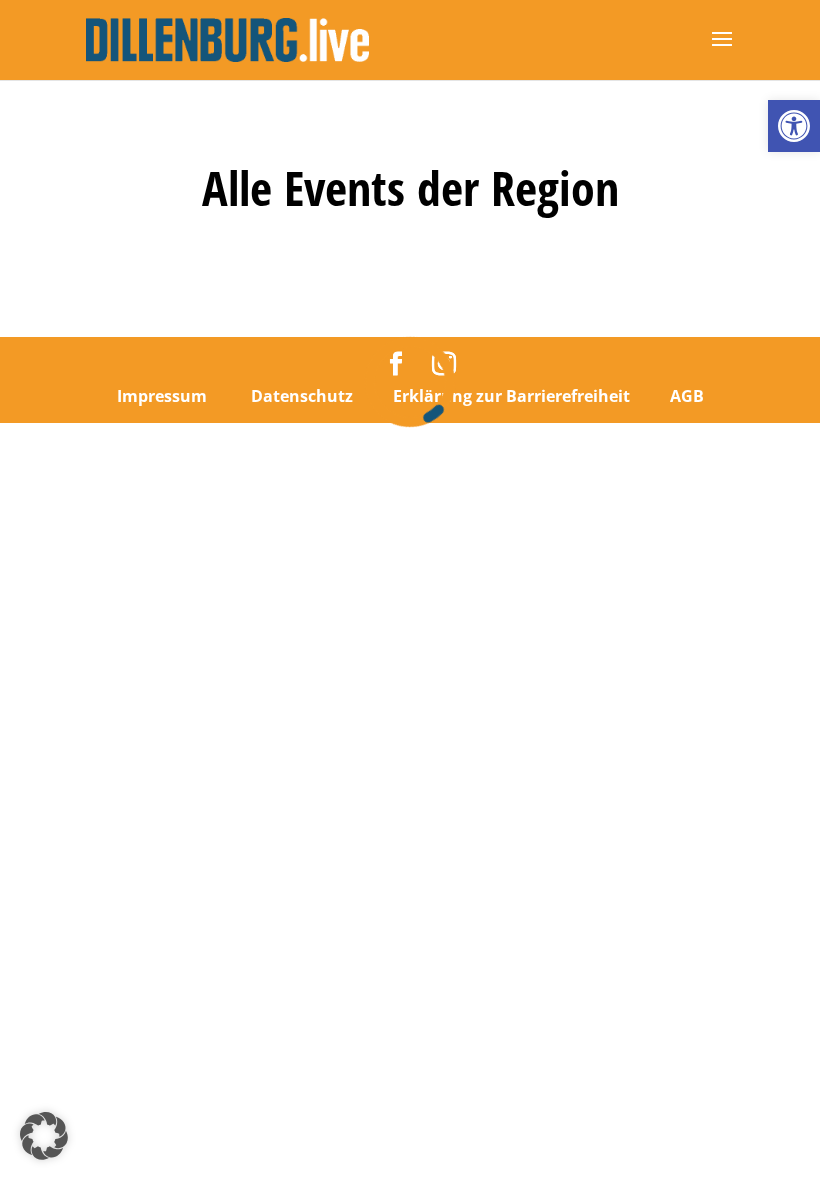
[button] (794, 126)
